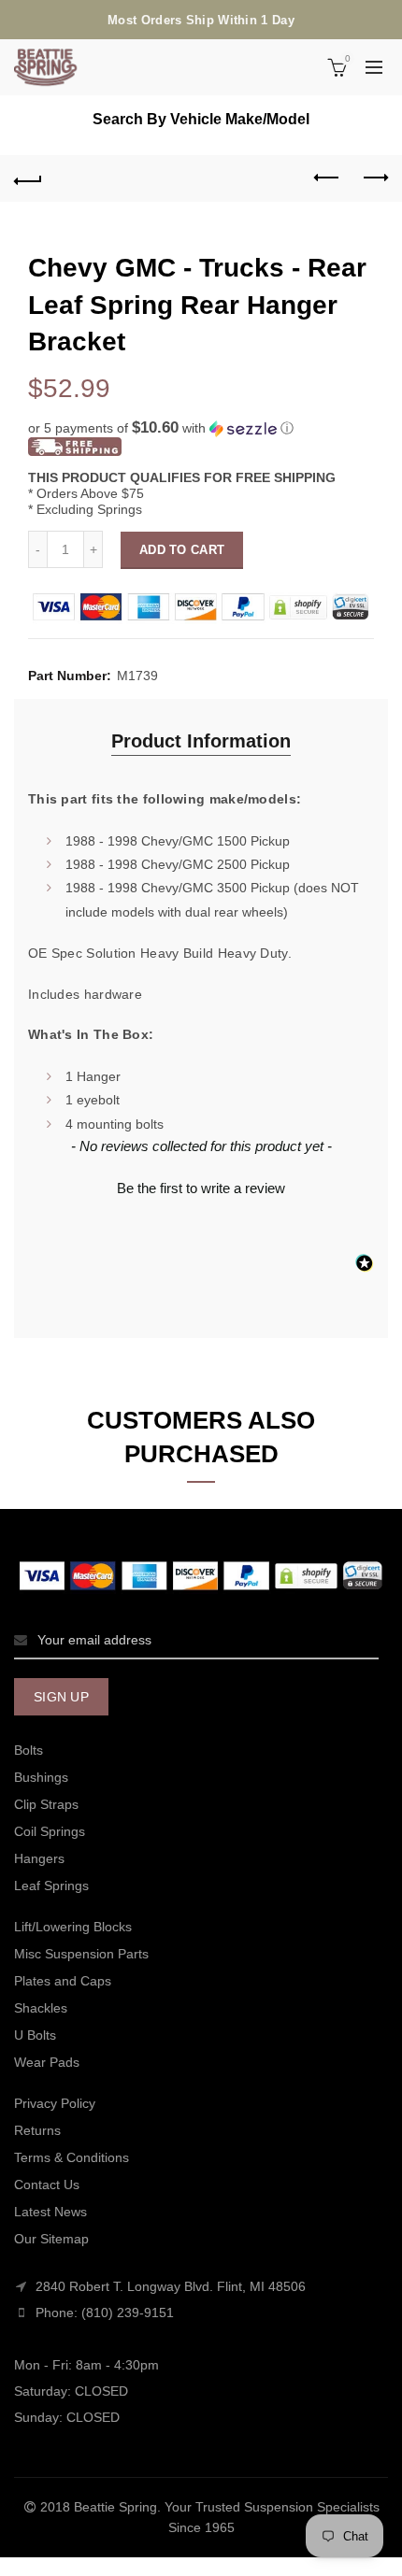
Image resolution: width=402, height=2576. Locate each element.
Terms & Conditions (72, 2157)
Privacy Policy (55, 2103)
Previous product (327, 178)
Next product (374, 178)
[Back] (28, 178)
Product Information (201, 741)
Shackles (41, 2008)
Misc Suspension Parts (81, 1954)
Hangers (39, 1858)
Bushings (41, 1777)
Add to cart (182, 550)
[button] (201, 428)
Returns (37, 2130)
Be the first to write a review (201, 1188)
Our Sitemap (51, 2239)
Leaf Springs (51, 1886)
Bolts (29, 1750)
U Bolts (35, 2035)
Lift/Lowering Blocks (73, 1927)
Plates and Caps (63, 1981)
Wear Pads (47, 2062)
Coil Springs (50, 1831)
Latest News (50, 2212)
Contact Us (47, 2185)
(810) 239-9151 (128, 2313)
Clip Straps (46, 1804)
